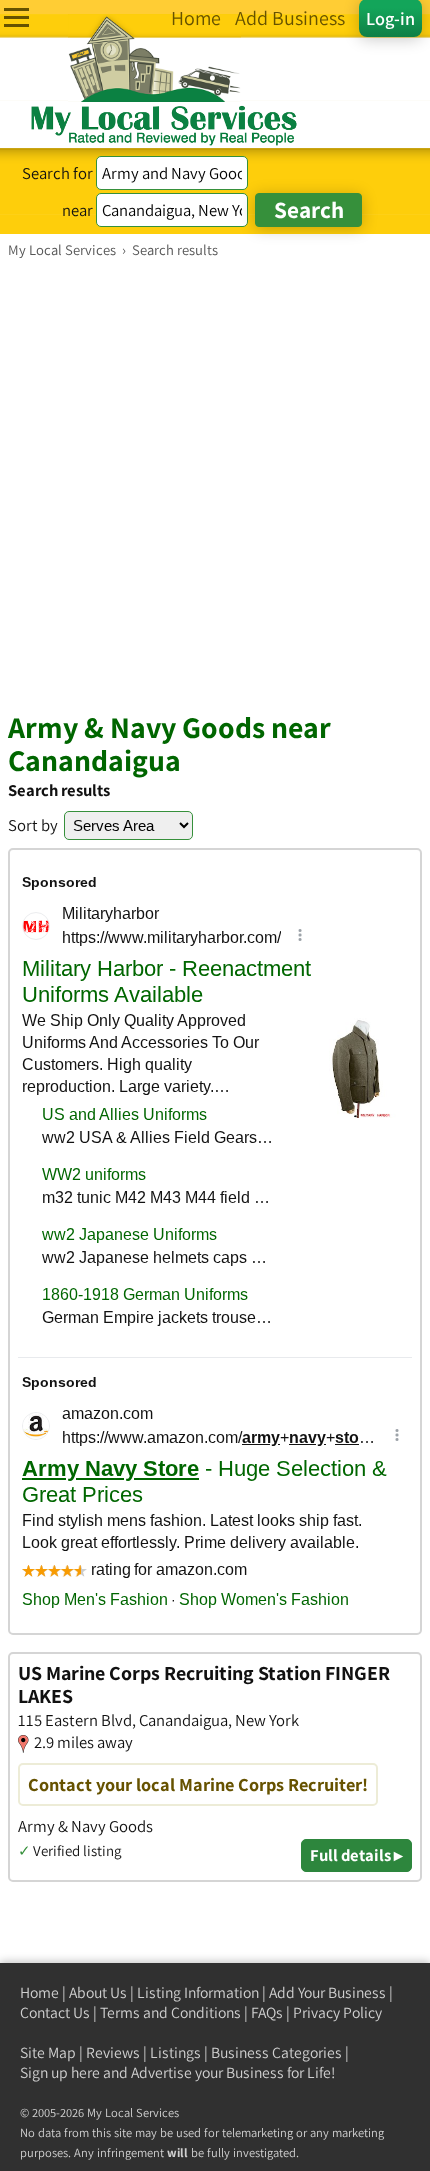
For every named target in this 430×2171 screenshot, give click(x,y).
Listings (175, 2052)
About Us (98, 1992)
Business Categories (276, 2052)
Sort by (33, 825)
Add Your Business (327, 1992)
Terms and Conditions (170, 2012)
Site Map (48, 2052)
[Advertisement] (215, 484)
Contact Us (55, 2012)
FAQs (267, 2012)
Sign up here (60, 2072)
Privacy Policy (337, 2012)
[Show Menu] (16, 17)
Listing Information (198, 1992)
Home (39, 1992)
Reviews (113, 2052)
